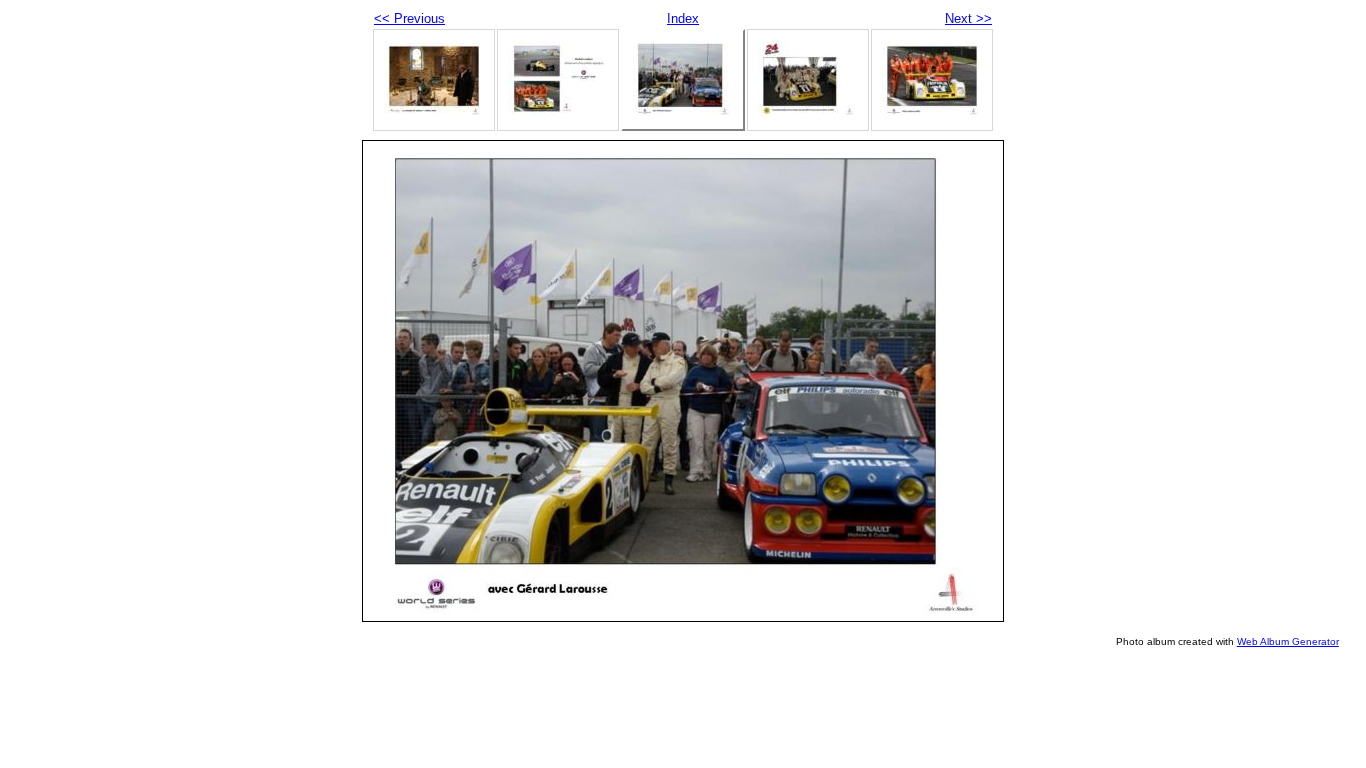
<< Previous (409, 18)
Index (683, 18)
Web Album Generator (1288, 641)
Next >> (968, 18)
